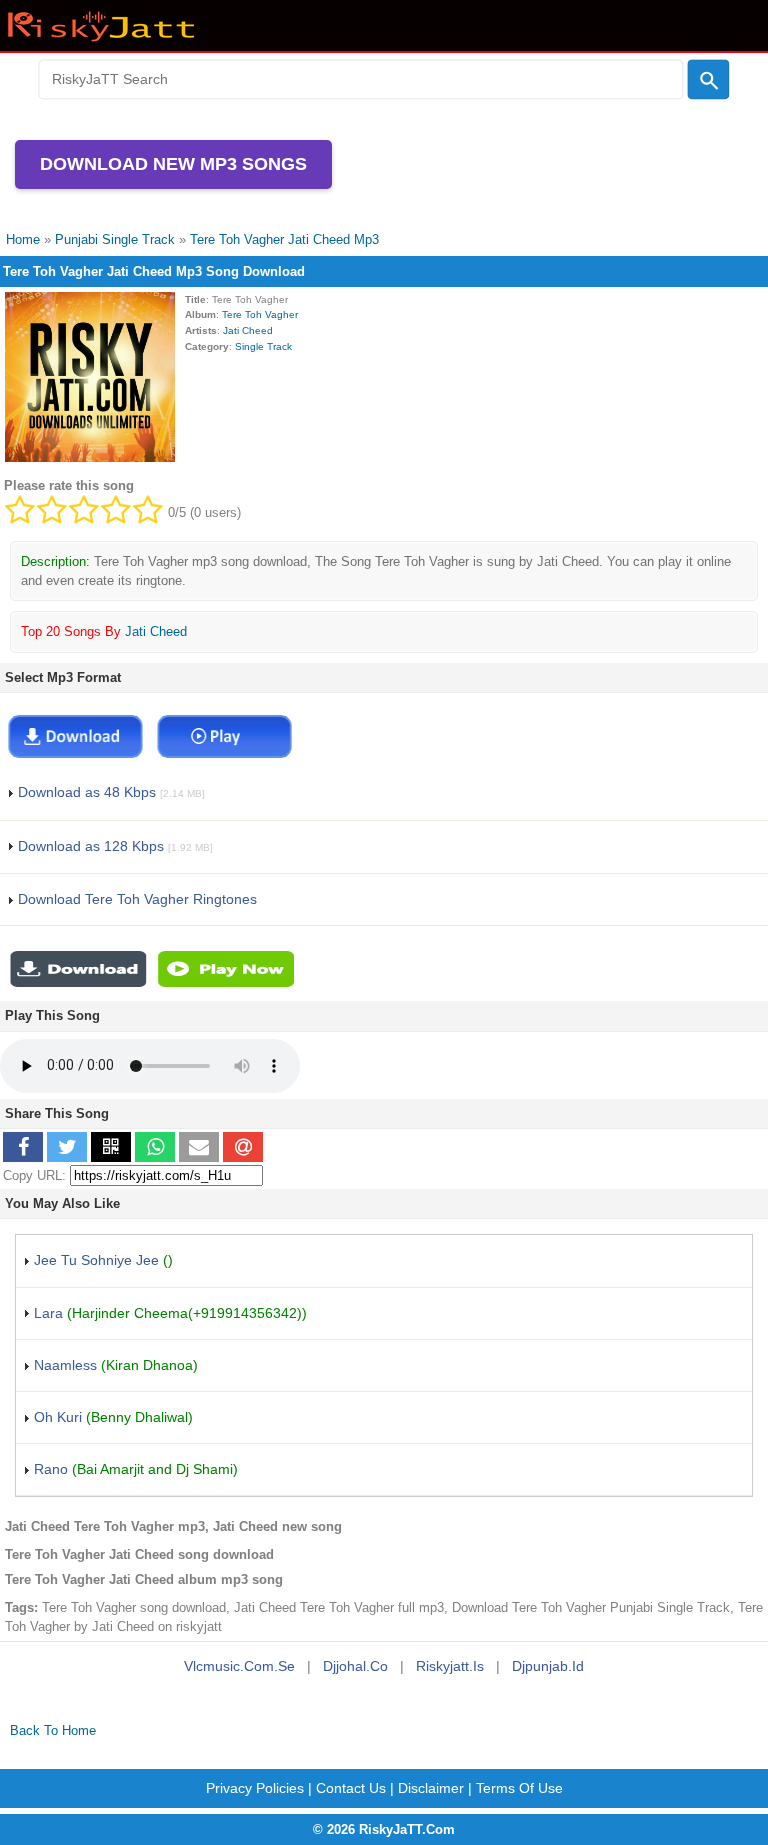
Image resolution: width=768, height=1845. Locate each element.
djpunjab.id (548, 1666)
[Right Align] (709, 80)
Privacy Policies (255, 1788)
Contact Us (351, 1788)
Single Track (263, 346)
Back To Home (53, 1730)
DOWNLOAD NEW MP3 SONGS (173, 164)
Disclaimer (431, 1788)
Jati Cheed (248, 330)
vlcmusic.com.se (239, 1666)
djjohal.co (355, 1666)
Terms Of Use (519, 1788)
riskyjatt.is (450, 1666)
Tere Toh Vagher (260, 314)
